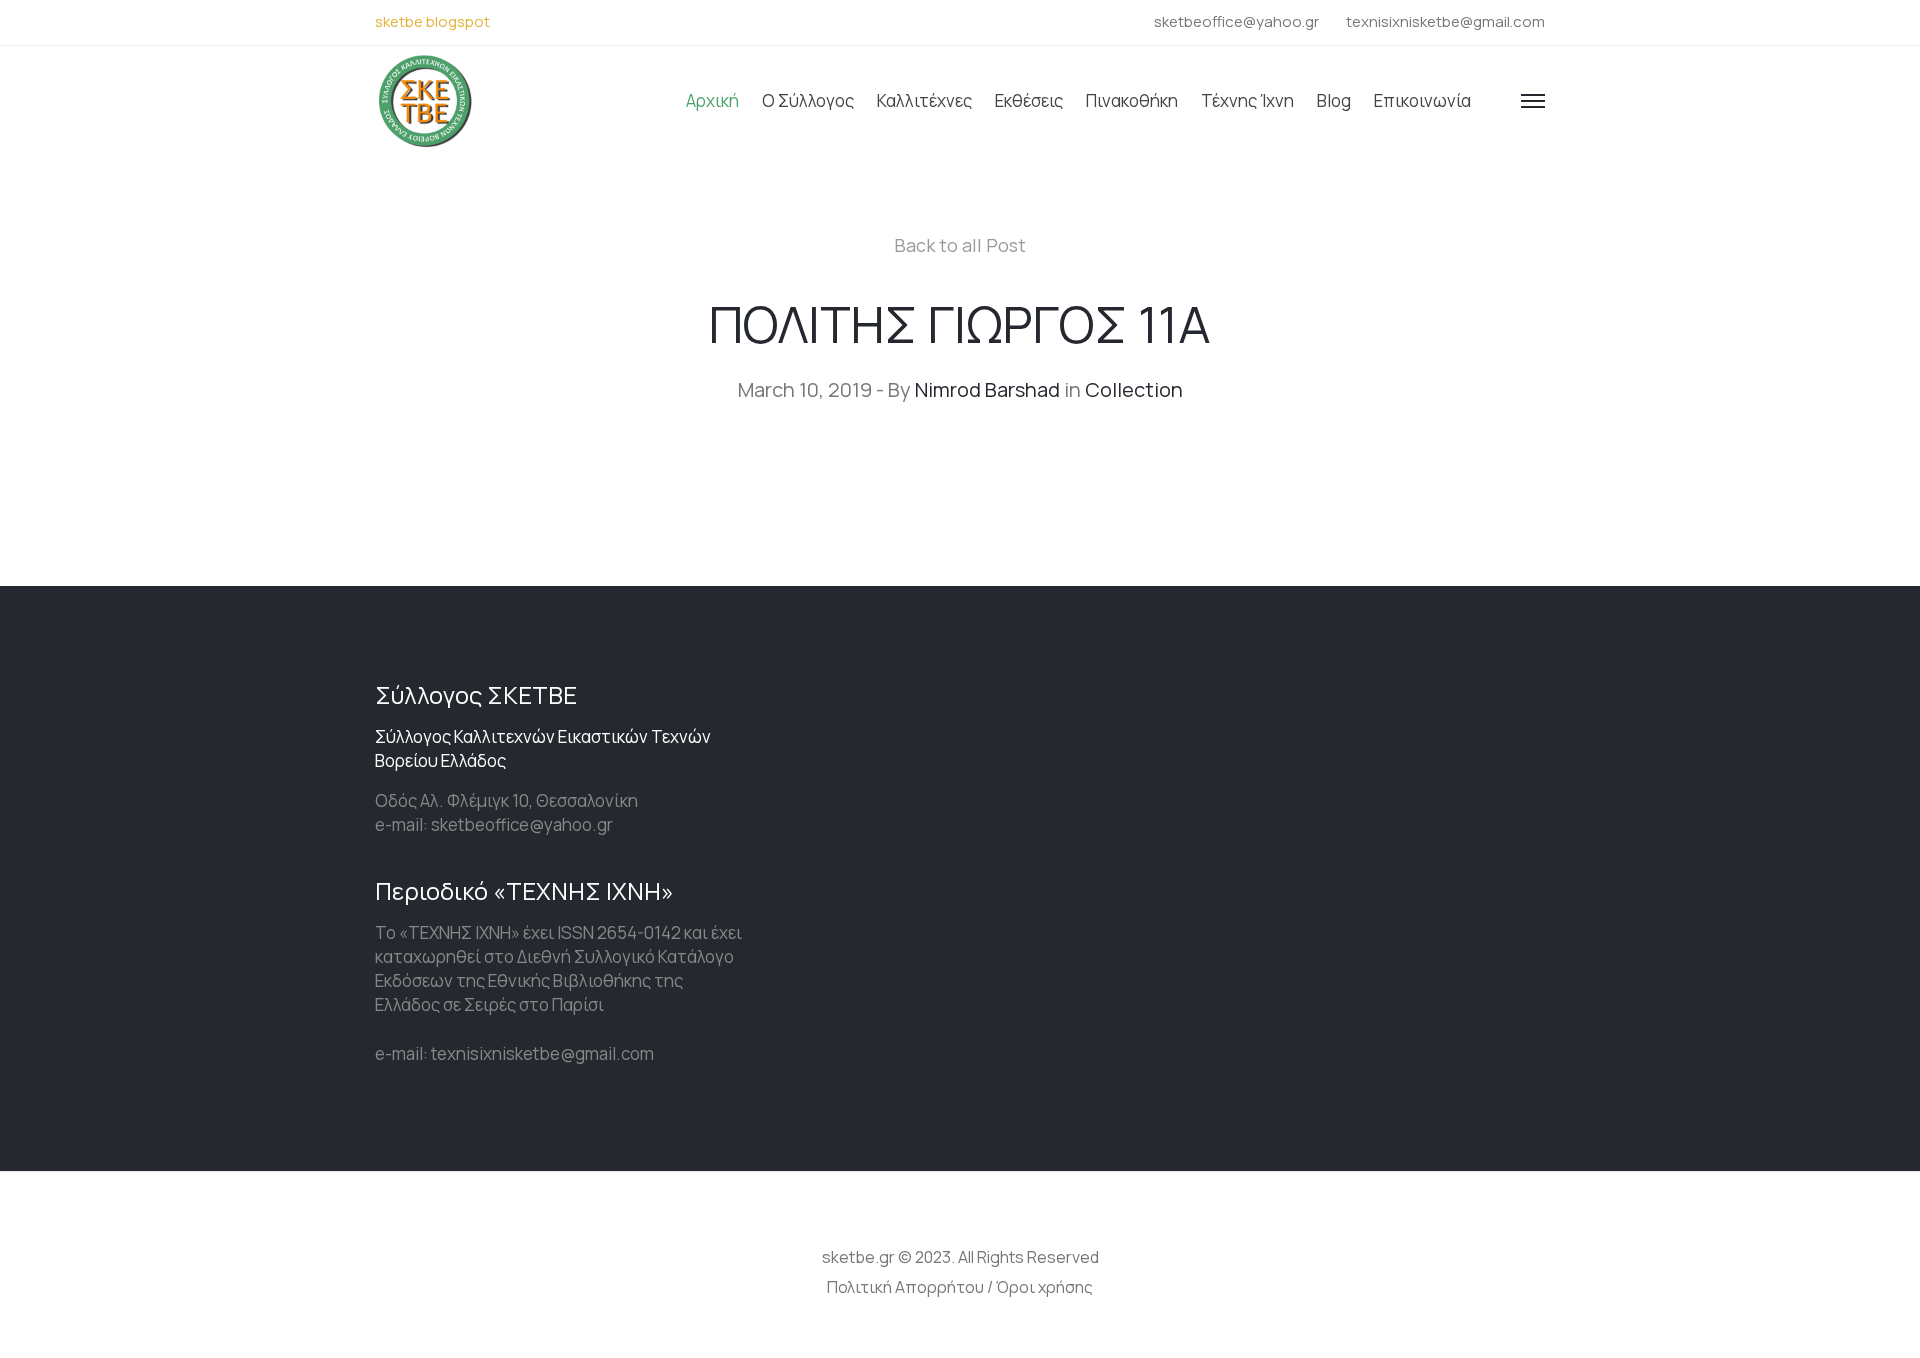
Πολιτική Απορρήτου (905, 1287)
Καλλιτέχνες (924, 100)
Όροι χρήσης (1044, 1287)
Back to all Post (960, 245)
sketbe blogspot (432, 21)
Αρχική (712, 100)
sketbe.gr (858, 1257)
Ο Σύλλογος (808, 100)
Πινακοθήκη (1132, 100)
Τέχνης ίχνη (1247, 100)
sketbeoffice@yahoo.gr (1236, 21)
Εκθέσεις (1029, 100)
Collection (1134, 389)
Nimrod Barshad (987, 389)
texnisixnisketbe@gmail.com (1445, 21)
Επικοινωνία (1422, 100)
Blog (1334, 100)
